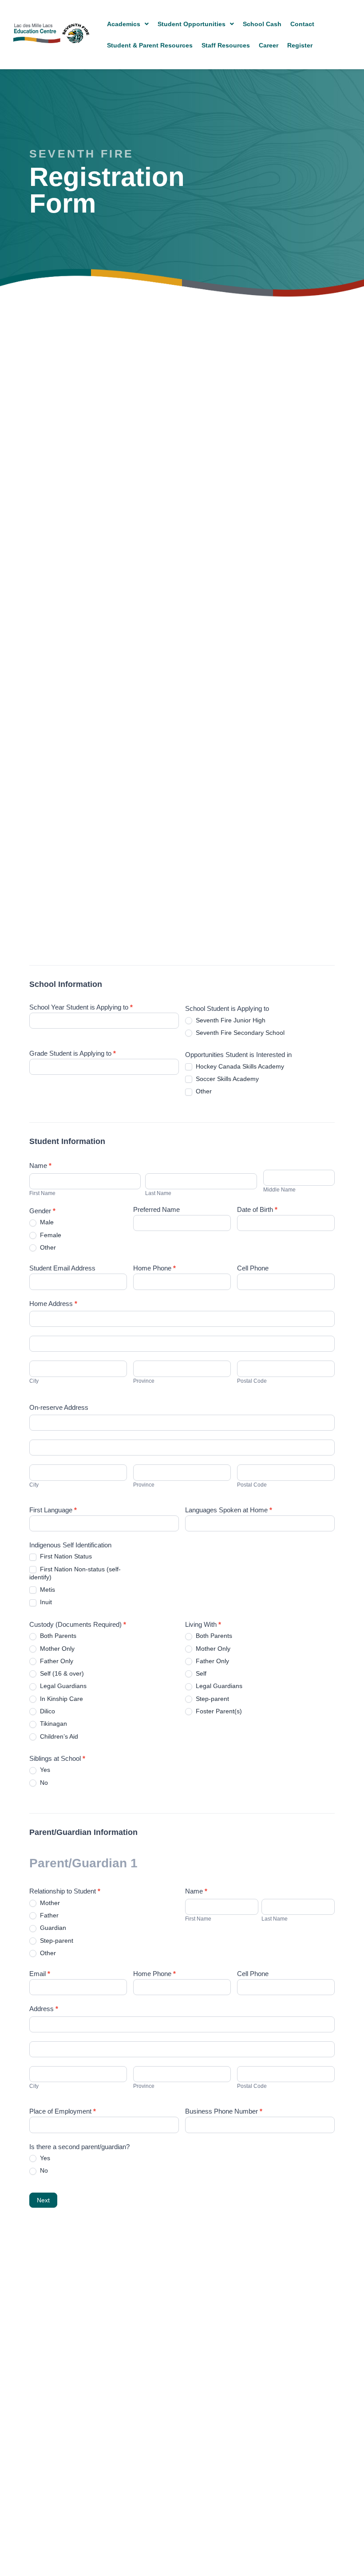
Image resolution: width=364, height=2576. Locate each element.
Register (300, 45)
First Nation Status (65, 1556)
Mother (49, 1903)
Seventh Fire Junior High (230, 1020)
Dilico (47, 1711)
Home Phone (154, 1268)
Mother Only (56, 1649)
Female (50, 1235)
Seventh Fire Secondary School (239, 1033)
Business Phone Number (224, 2111)
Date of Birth (257, 1210)
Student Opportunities (192, 24)
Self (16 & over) (61, 1673)
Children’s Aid (58, 1736)
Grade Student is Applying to (73, 1053)
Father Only (56, 1661)
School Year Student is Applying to (81, 1007)
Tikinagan (53, 1724)
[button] (128, 24)
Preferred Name (156, 1210)
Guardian (52, 1928)
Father (48, 1915)
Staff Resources (226, 45)
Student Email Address (62, 1268)
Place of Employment (63, 2111)
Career (269, 45)
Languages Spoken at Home (229, 1510)
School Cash (262, 24)
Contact (302, 24)
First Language (53, 1510)
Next (43, 2200)
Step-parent (212, 1699)
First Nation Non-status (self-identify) (75, 1573)
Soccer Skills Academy (226, 1079)
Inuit (45, 1602)
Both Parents (57, 1636)
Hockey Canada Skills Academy (239, 1066)
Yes (44, 1770)
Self (200, 1673)
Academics (124, 24)
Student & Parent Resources (150, 45)
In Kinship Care (61, 1699)
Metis (47, 1590)
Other (203, 1091)
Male (46, 1222)
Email (40, 1974)
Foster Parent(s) (218, 1711)
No (43, 1783)
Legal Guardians (62, 1686)
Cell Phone (253, 1268)
